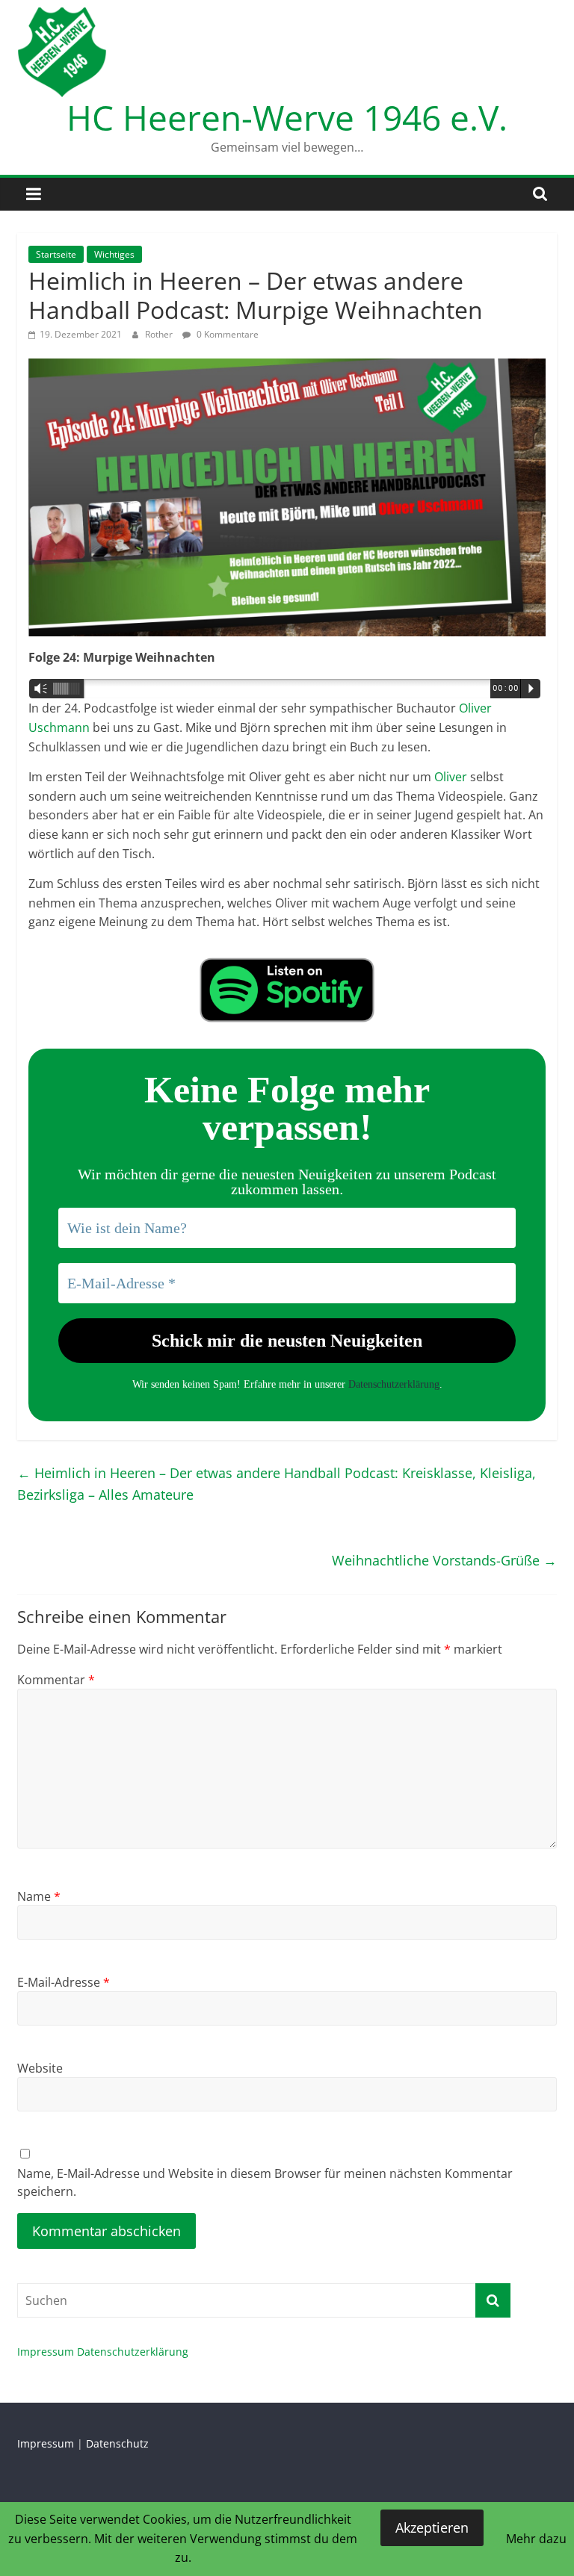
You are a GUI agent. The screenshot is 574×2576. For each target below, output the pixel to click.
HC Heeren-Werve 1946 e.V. (287, 117)
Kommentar (56, 1680)
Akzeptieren (432, 2527)
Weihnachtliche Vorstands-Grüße (444, 1560)
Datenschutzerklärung (394, 1384)
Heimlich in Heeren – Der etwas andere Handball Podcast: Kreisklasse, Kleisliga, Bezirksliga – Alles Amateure (277, 1484)
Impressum (46, 2352)
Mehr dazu (536, 2539)
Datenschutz (117, 2443)
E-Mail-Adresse (64, 1982)
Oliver (451, 777)
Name (39, 1896)
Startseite (56, 254)
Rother (160, 334)
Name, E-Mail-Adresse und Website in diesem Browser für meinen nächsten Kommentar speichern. (265, 2182)
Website (40, 2068)
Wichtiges (114, 254)
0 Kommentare (226, 334)
